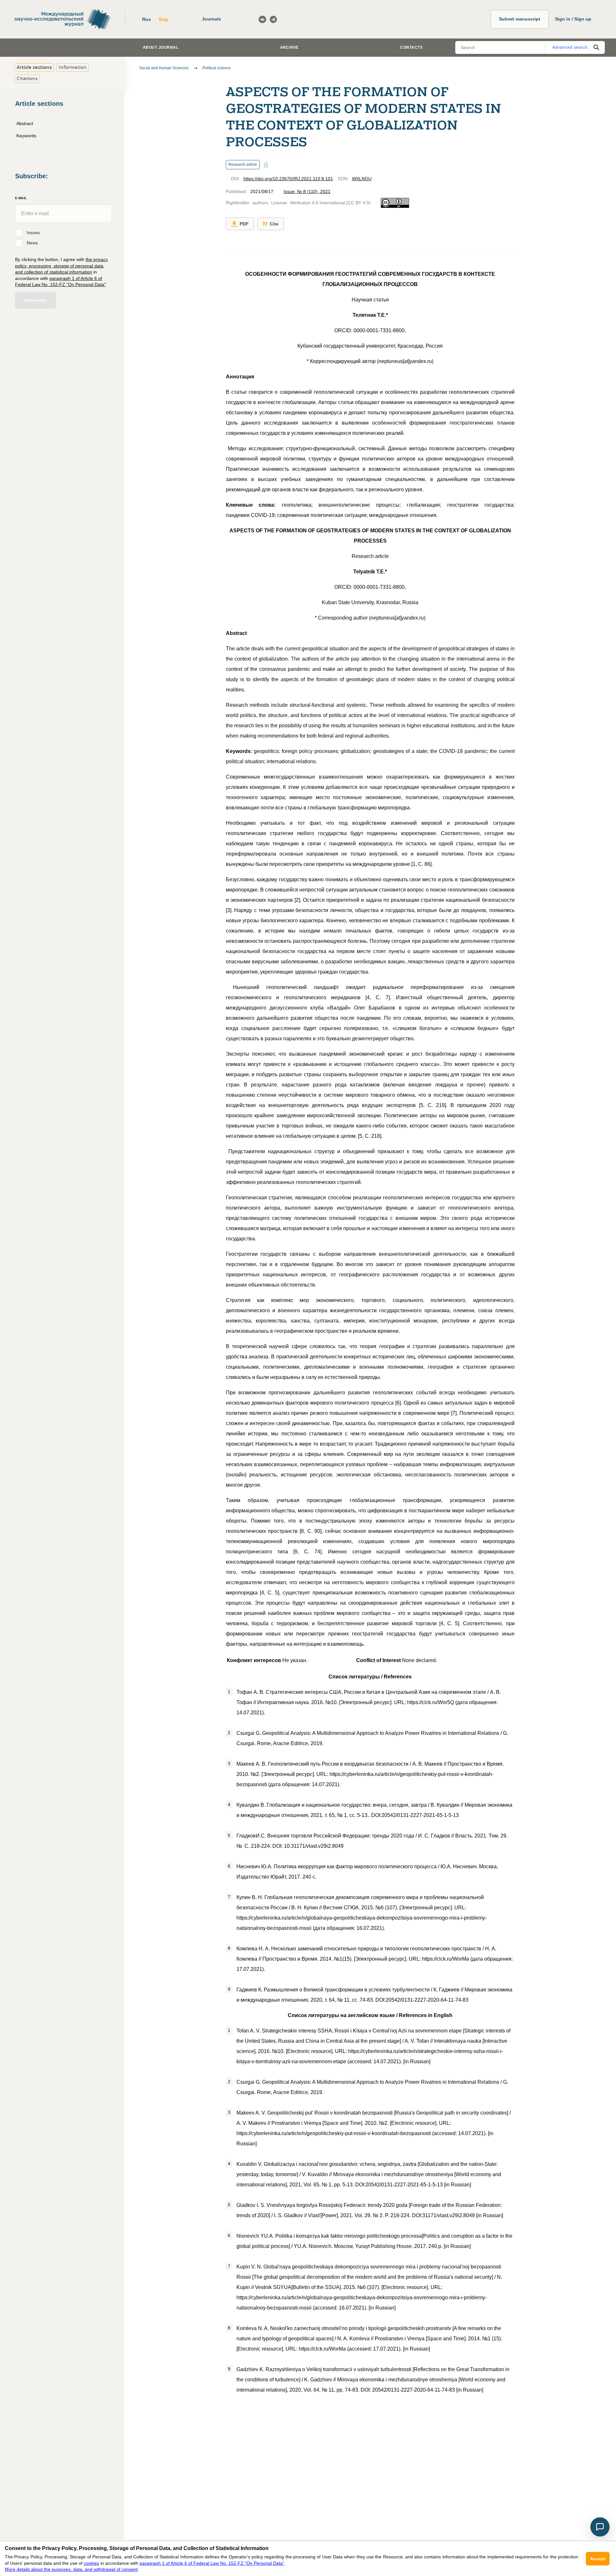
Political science (217, 68)
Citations (27, 78)
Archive (289, 47)
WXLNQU (362, 179)
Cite (274, 224)
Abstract (25, 123)
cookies (91, 2563)
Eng (163, 19)
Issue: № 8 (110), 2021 (307, 191)
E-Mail (21, 198)
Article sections (34, 67)
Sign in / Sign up (573, 19)
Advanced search (570, 47)
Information (73, 67)
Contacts (411, 47)
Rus (146, 19)
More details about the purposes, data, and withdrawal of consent (71, 2569)
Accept (598, 2559)
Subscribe (35, 300)
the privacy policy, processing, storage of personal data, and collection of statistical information (61, 265)
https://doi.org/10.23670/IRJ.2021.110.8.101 (288, 179)
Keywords (26, 135)
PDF (244, 224)
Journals (211, 19)
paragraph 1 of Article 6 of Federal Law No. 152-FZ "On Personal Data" (212, 2563)
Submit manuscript (520, 19)
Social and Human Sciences (164, 68)
